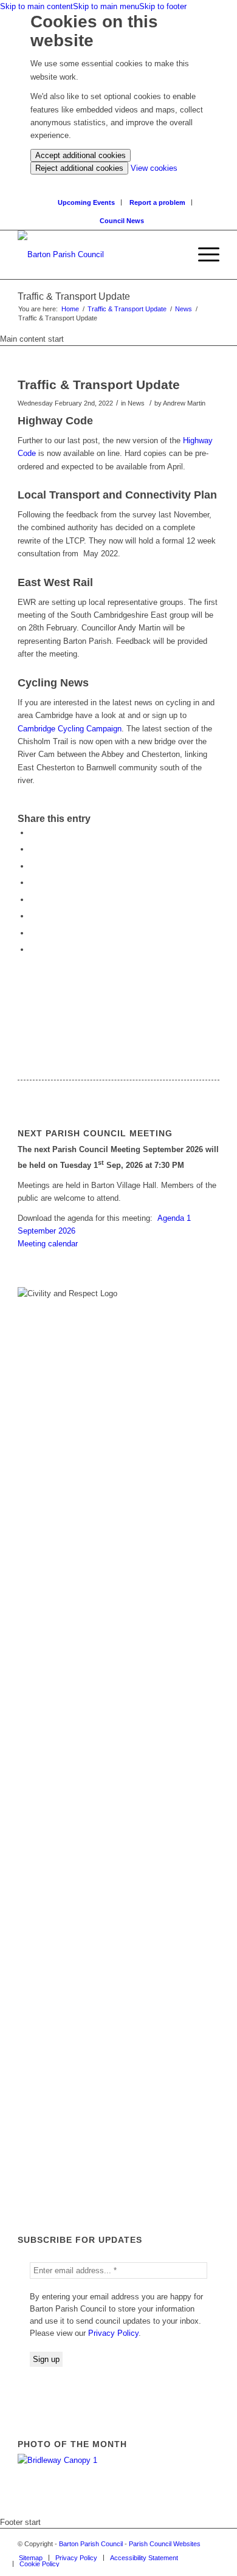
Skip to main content (36, 6)
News (184, 309)
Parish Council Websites (165, 2544)
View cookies (154, 168)
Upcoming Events (86, 202)
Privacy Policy (113, 2333)
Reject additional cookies (79, 168)
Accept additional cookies (81, 155)
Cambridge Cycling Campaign (70, 729)
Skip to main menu (106, 6)
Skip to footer (163, 6)
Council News (122, 221)
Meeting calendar (48, 1244)
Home (70, 309)
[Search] (180, 255)
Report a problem (157, 202)
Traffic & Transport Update (127, 309)
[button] (203, 255)
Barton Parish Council (91, 2544)
